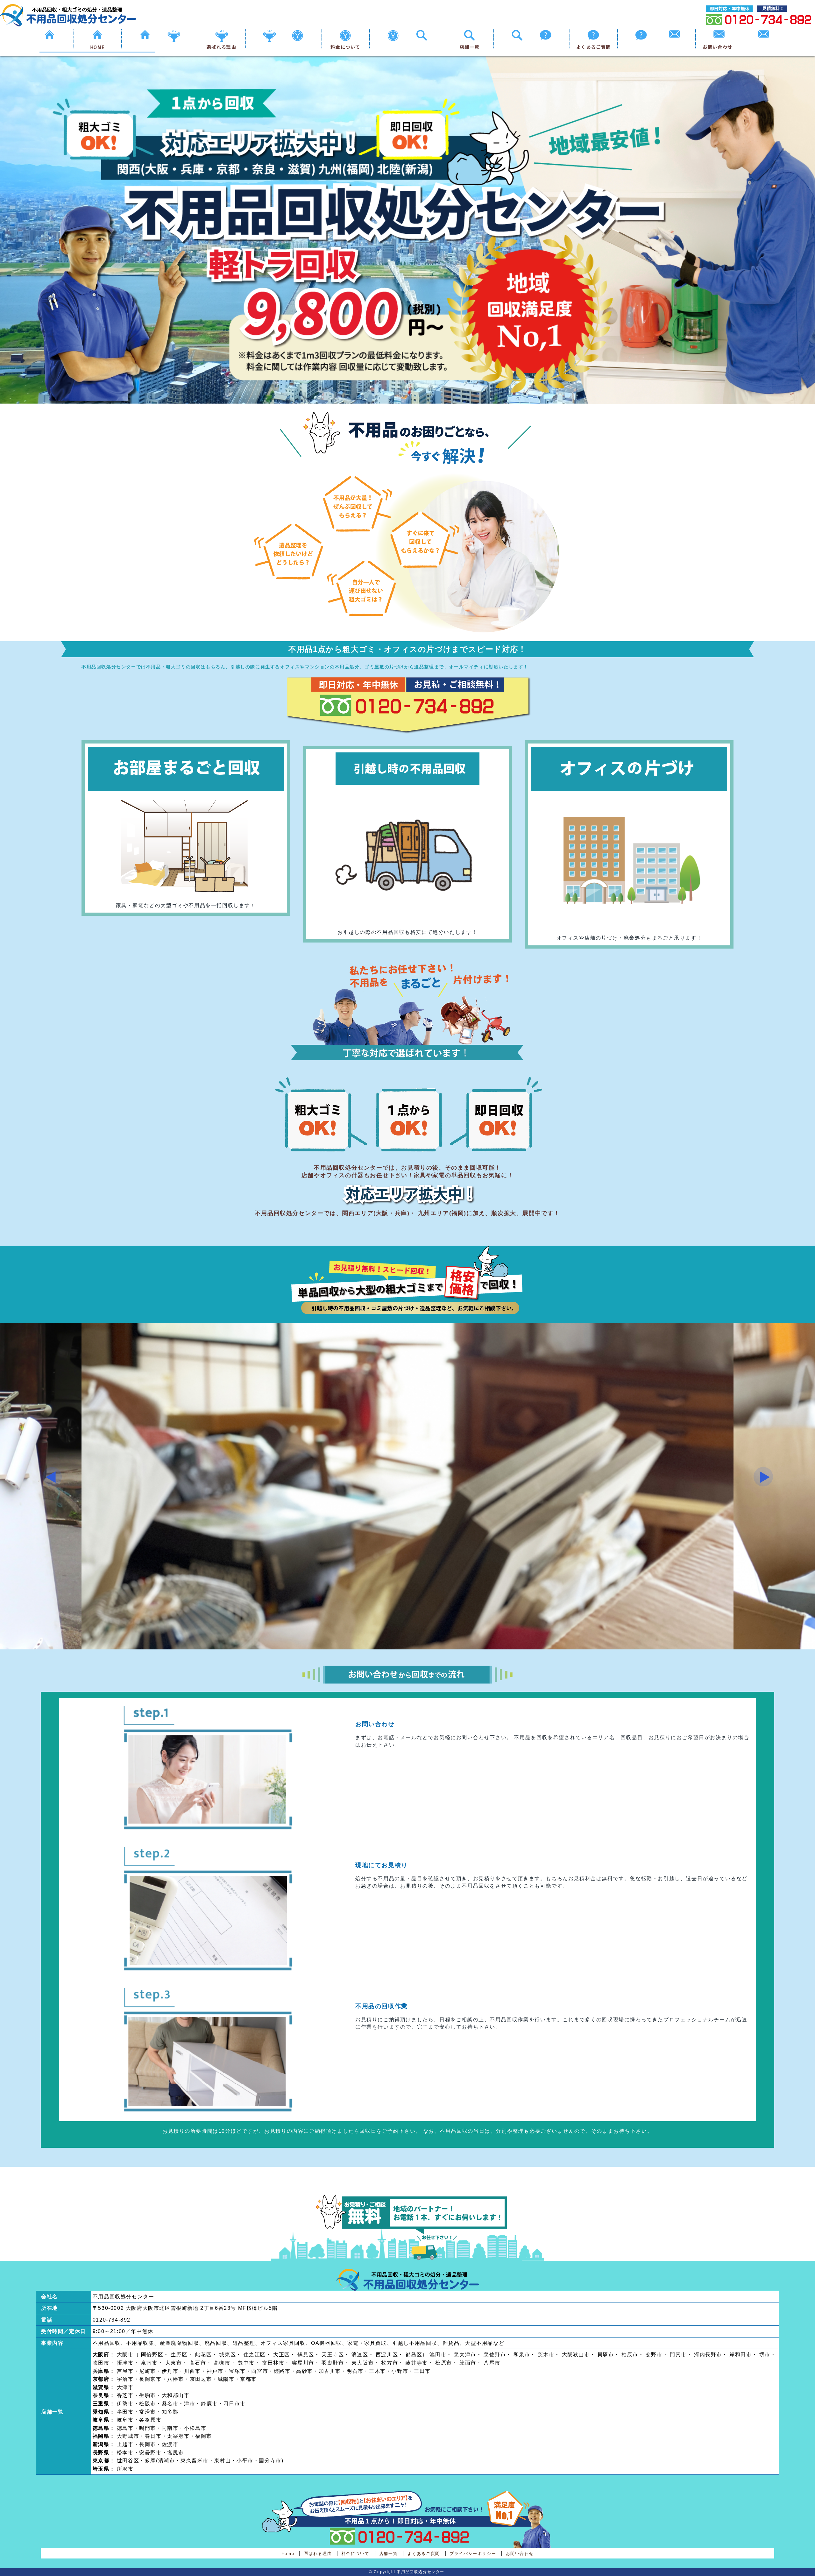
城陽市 (226, 2379)
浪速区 (360, 2355)
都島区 (414, 2355)
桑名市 (170, 2404)
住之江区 (255, 2355)
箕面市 (468, 2363)
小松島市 (195, 2428)
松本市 (125, 2453)
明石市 (355, 2371)
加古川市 (330, 2371)
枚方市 (390, 2363)
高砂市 (305, 2371)
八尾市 (492, 2363)
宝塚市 (237, 2371)
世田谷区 (128, 2461)
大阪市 (125, 2355)
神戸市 (215, 2371)
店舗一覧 (470, 47)
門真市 (678, 2355)
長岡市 (148, 2444)
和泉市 (522, 2355)
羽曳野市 (333, 2363)
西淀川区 (387, 2355)
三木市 (377, 2371)
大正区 (282, 2355)
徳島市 (125, 2428)
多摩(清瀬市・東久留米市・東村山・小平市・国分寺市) (214, 2461)
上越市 (125, 2444)
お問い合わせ (718, 47)
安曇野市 (150, 2453)
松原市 (444, 2363)
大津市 (125, 2387)
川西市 (192, 2371)
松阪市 (148, 2404)
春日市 (153, 2436)
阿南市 (170, 2428)
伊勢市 (125, 2404)
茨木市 (546, 2355)
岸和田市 (741, 2355)
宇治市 (125, 2379)
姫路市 (282, 2371)
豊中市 (246, 2363)
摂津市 (125, 2363)
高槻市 (222, 2363)
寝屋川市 (303, 2363)
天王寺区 (333, 2355)
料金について (345, 47)
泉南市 (149, 2363)
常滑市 (148, 2412)
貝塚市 (606, 2355)
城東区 (227, 2355)
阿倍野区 (152, 2355)
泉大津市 (465, 2355)
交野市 (654, 2355)
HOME (97, 47)
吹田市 (101, 2363)
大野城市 (128, 2436)
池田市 (438, 2355)
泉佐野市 (495, 2355)
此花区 (203, 2355)
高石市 (198, 2363)
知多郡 (170, 2412)
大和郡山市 (176, 2395)
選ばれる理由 (222, 47)
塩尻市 (176, 2453)
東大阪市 (363, 2363)
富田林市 (273, 2363)
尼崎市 (148, 2371)
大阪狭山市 (576, 2355)
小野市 (400, 2371)
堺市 (765, 2355)
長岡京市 (150, 2379)
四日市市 (234, 2404)
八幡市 (176, 2379)
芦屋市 (125, 2371)
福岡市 (204, 2436)
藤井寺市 (416, 2363)
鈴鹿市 (209, 2404)
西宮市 (260, 2371)
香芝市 (125, 2395)
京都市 (248, 2379)
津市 (190, 2404)
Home (288, 2554)
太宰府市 (178, 2436)
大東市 (174, 2363)
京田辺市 (201, 2379)
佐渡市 (170, 2444)
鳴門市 (148, 2428)
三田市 (422, 2371)
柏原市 (630, 2355)
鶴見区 (306, 2355)
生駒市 (148, 2395)
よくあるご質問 (594, 47)
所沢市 (125, 2469)
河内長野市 (708, 2355)
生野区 (179, 2355)
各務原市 (150, 2420)
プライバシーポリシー (473, 2554)
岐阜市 (125, 2420)
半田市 (125, 2412)
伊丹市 (170, 2371)
